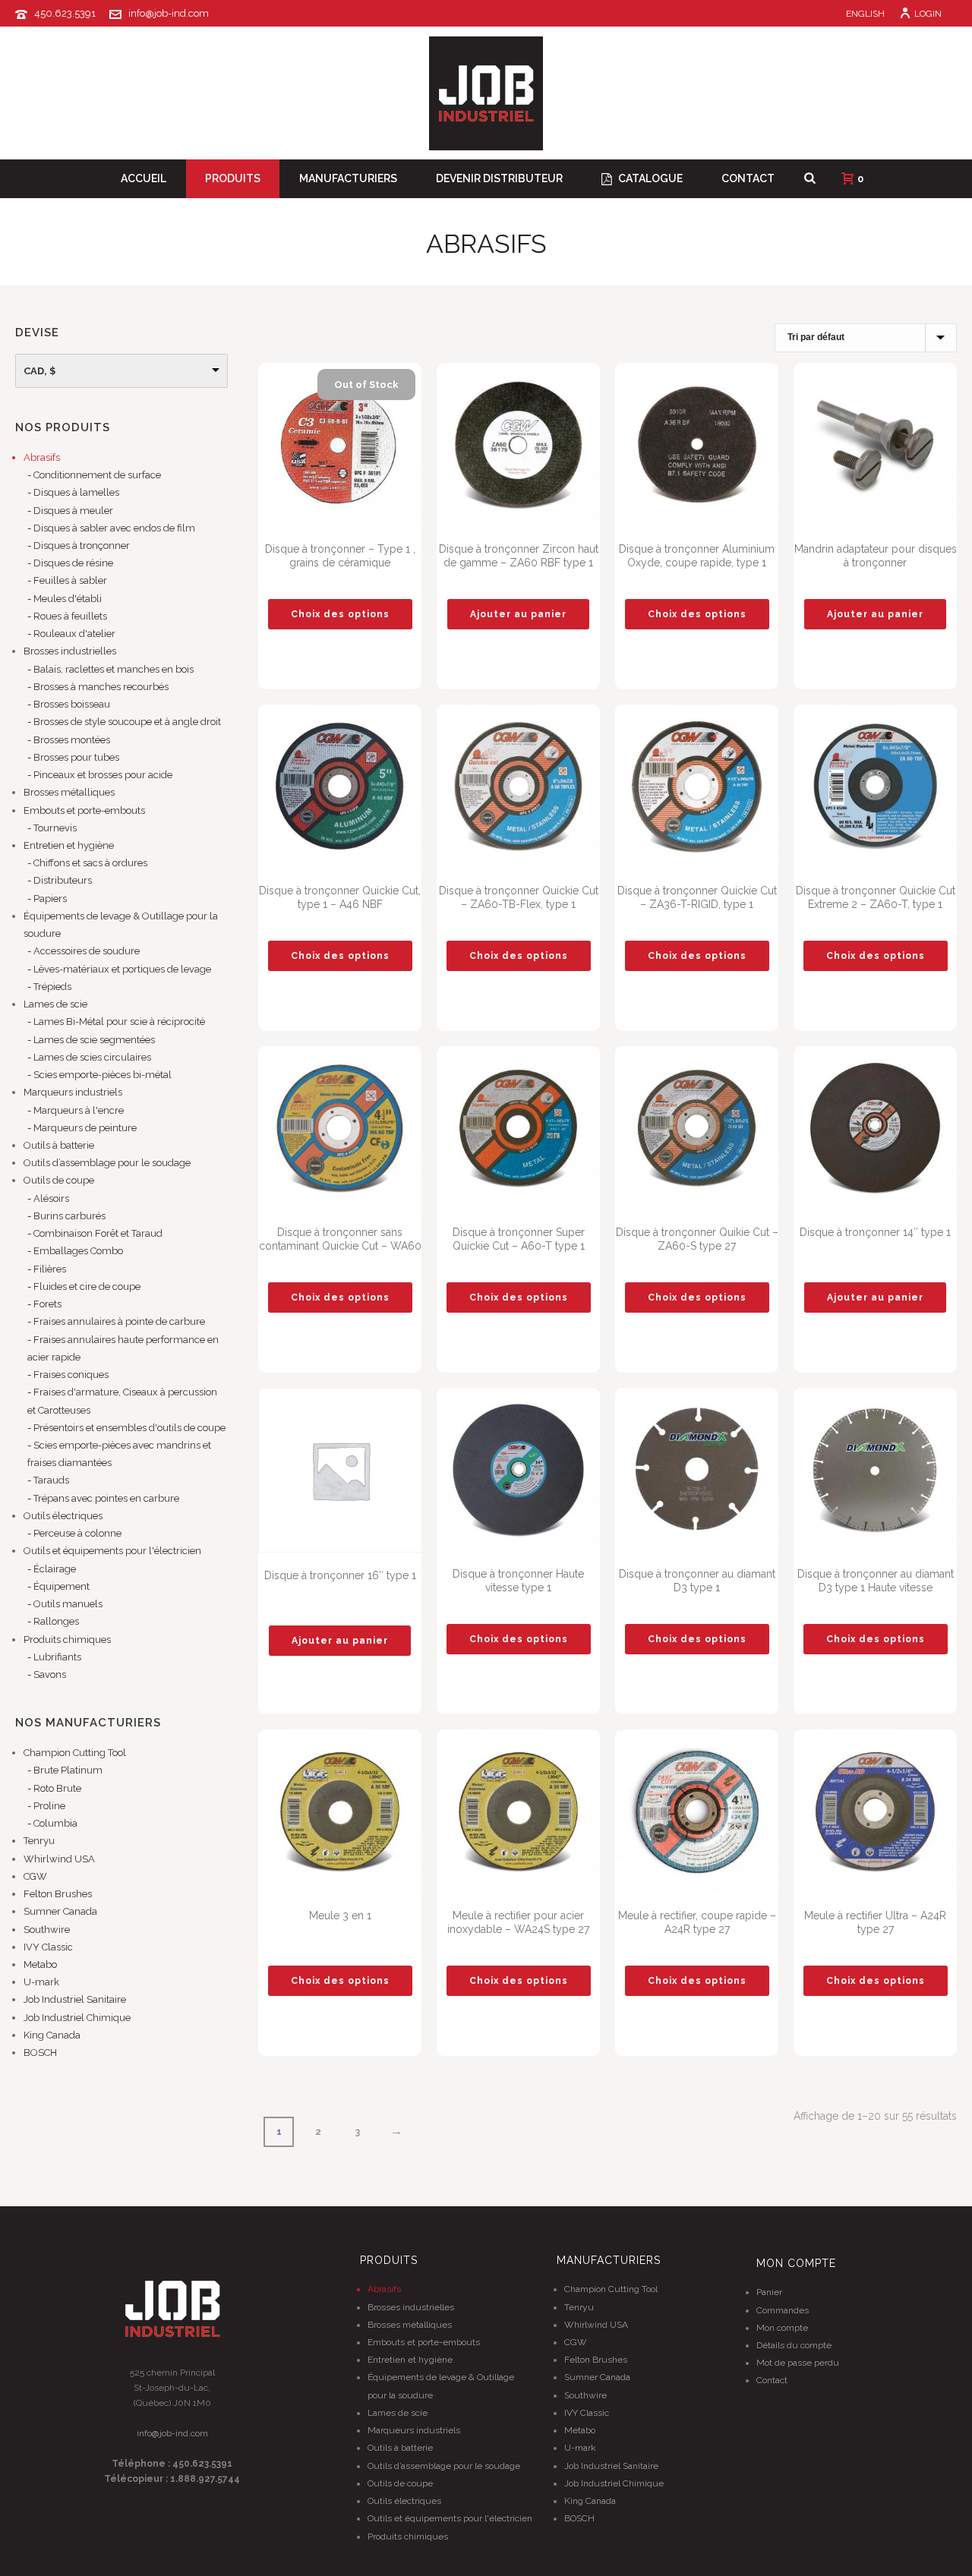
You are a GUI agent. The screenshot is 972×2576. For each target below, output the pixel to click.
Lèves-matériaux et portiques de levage (122, 969)
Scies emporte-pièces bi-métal (103, 1075)
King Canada (52, 2035)
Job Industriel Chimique (77, 2018)
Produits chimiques (67, 1640)
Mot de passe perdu (798, 2363)
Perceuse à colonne (77, 1533)
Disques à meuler (73, 511)
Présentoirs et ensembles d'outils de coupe (129, 1428)
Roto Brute (57, 1788)
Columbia (55, 1823)
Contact (748, 178)
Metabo (40, 1964)
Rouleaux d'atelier (74, 634)
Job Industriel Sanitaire (75, 1999)
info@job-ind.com (169, 13)
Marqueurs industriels (73, 1092)
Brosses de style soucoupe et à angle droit (127, 722)
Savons (50, 1674)
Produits (233, 178)
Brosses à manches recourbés (101, 687)
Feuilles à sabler (70, 580)
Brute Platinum (68, 1770)
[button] (518, 614)
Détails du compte (794, 2345)
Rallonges (56, 1621)
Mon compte (782, 2328)
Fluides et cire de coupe (87, 1286)
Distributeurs (63, 880)
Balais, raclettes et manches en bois (114, 669)
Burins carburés (69, 1216)
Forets (47, 1304)
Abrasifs (42, 457)
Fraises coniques (71, 1375)
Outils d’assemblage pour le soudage (107, 1163)
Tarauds (51, 1480)
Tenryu (39, 1841)
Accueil (144, 178)
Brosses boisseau (72, 704)
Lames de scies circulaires (92, 1057)
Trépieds (52, 987)
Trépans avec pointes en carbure (106, 1498)
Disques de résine (73, 563)
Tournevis (55, 828)
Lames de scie (55, 1004)
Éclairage (55, 1569)
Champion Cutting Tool (75, 1753)
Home (819, 271)
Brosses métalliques (69, 792)
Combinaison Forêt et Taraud (98, 1233)
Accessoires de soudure (87, 951)
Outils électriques (63, 1516)
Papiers (50, 899)
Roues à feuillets (70, 616)
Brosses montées (72, 740)
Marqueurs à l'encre (79, 1110)
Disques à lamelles (76, 492)
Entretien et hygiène (69, 845)
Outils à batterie (59, 1145)
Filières (50, 1269)
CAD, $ (39, 371)
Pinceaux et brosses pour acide (103, 775)
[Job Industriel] (486, 93)
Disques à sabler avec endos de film (114, 528)
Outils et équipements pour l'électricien (112, 1551)
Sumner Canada (60, 1911)
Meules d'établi (68, 599)
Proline (49, 1806)
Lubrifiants (57, 1657)
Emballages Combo (78, 1251)
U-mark (41, 1982)
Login (928, 14)
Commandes (783, 2310)
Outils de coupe (59, 1180)
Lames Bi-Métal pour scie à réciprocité (119, 1022)
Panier (769, 2292)
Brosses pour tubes (76, 757)
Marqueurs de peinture (85, 1128)
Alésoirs (51, 1198)
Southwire (47, 1930)
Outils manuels (68, 1604)
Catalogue (650, 178)
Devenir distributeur (499, 178)
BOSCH (40, 2053)
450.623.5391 (65, 13)
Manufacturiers (348, 178)
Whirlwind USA (59, 1859)
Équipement (62, 1586)
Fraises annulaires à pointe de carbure (119, 1321)
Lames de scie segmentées (94, 1040)
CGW (35, 1876)
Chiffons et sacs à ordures (90, 863)
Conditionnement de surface (97, 475)
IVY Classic (48, 1947)
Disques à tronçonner (82, 545)
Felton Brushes (58, 1894)
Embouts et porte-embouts (84, 810)
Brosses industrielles (70, 651)
